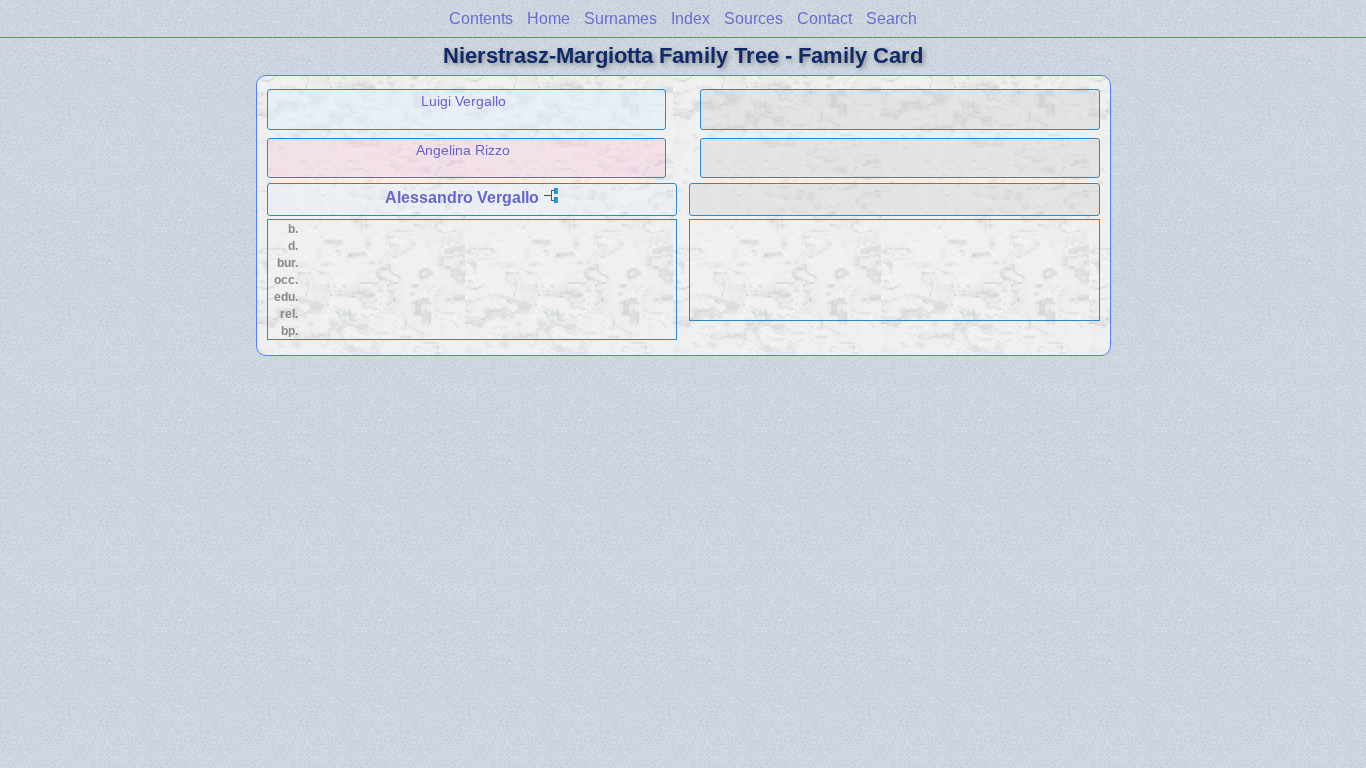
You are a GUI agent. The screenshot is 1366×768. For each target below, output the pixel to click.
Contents (481, 18)
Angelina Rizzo (463, 150)
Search (891, 18)
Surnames (620, 18)
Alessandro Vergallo (462, 197)
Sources (753, 18)
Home (548, 18)
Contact (824, 18)
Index (690, 18)
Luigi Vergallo (463, 101)
